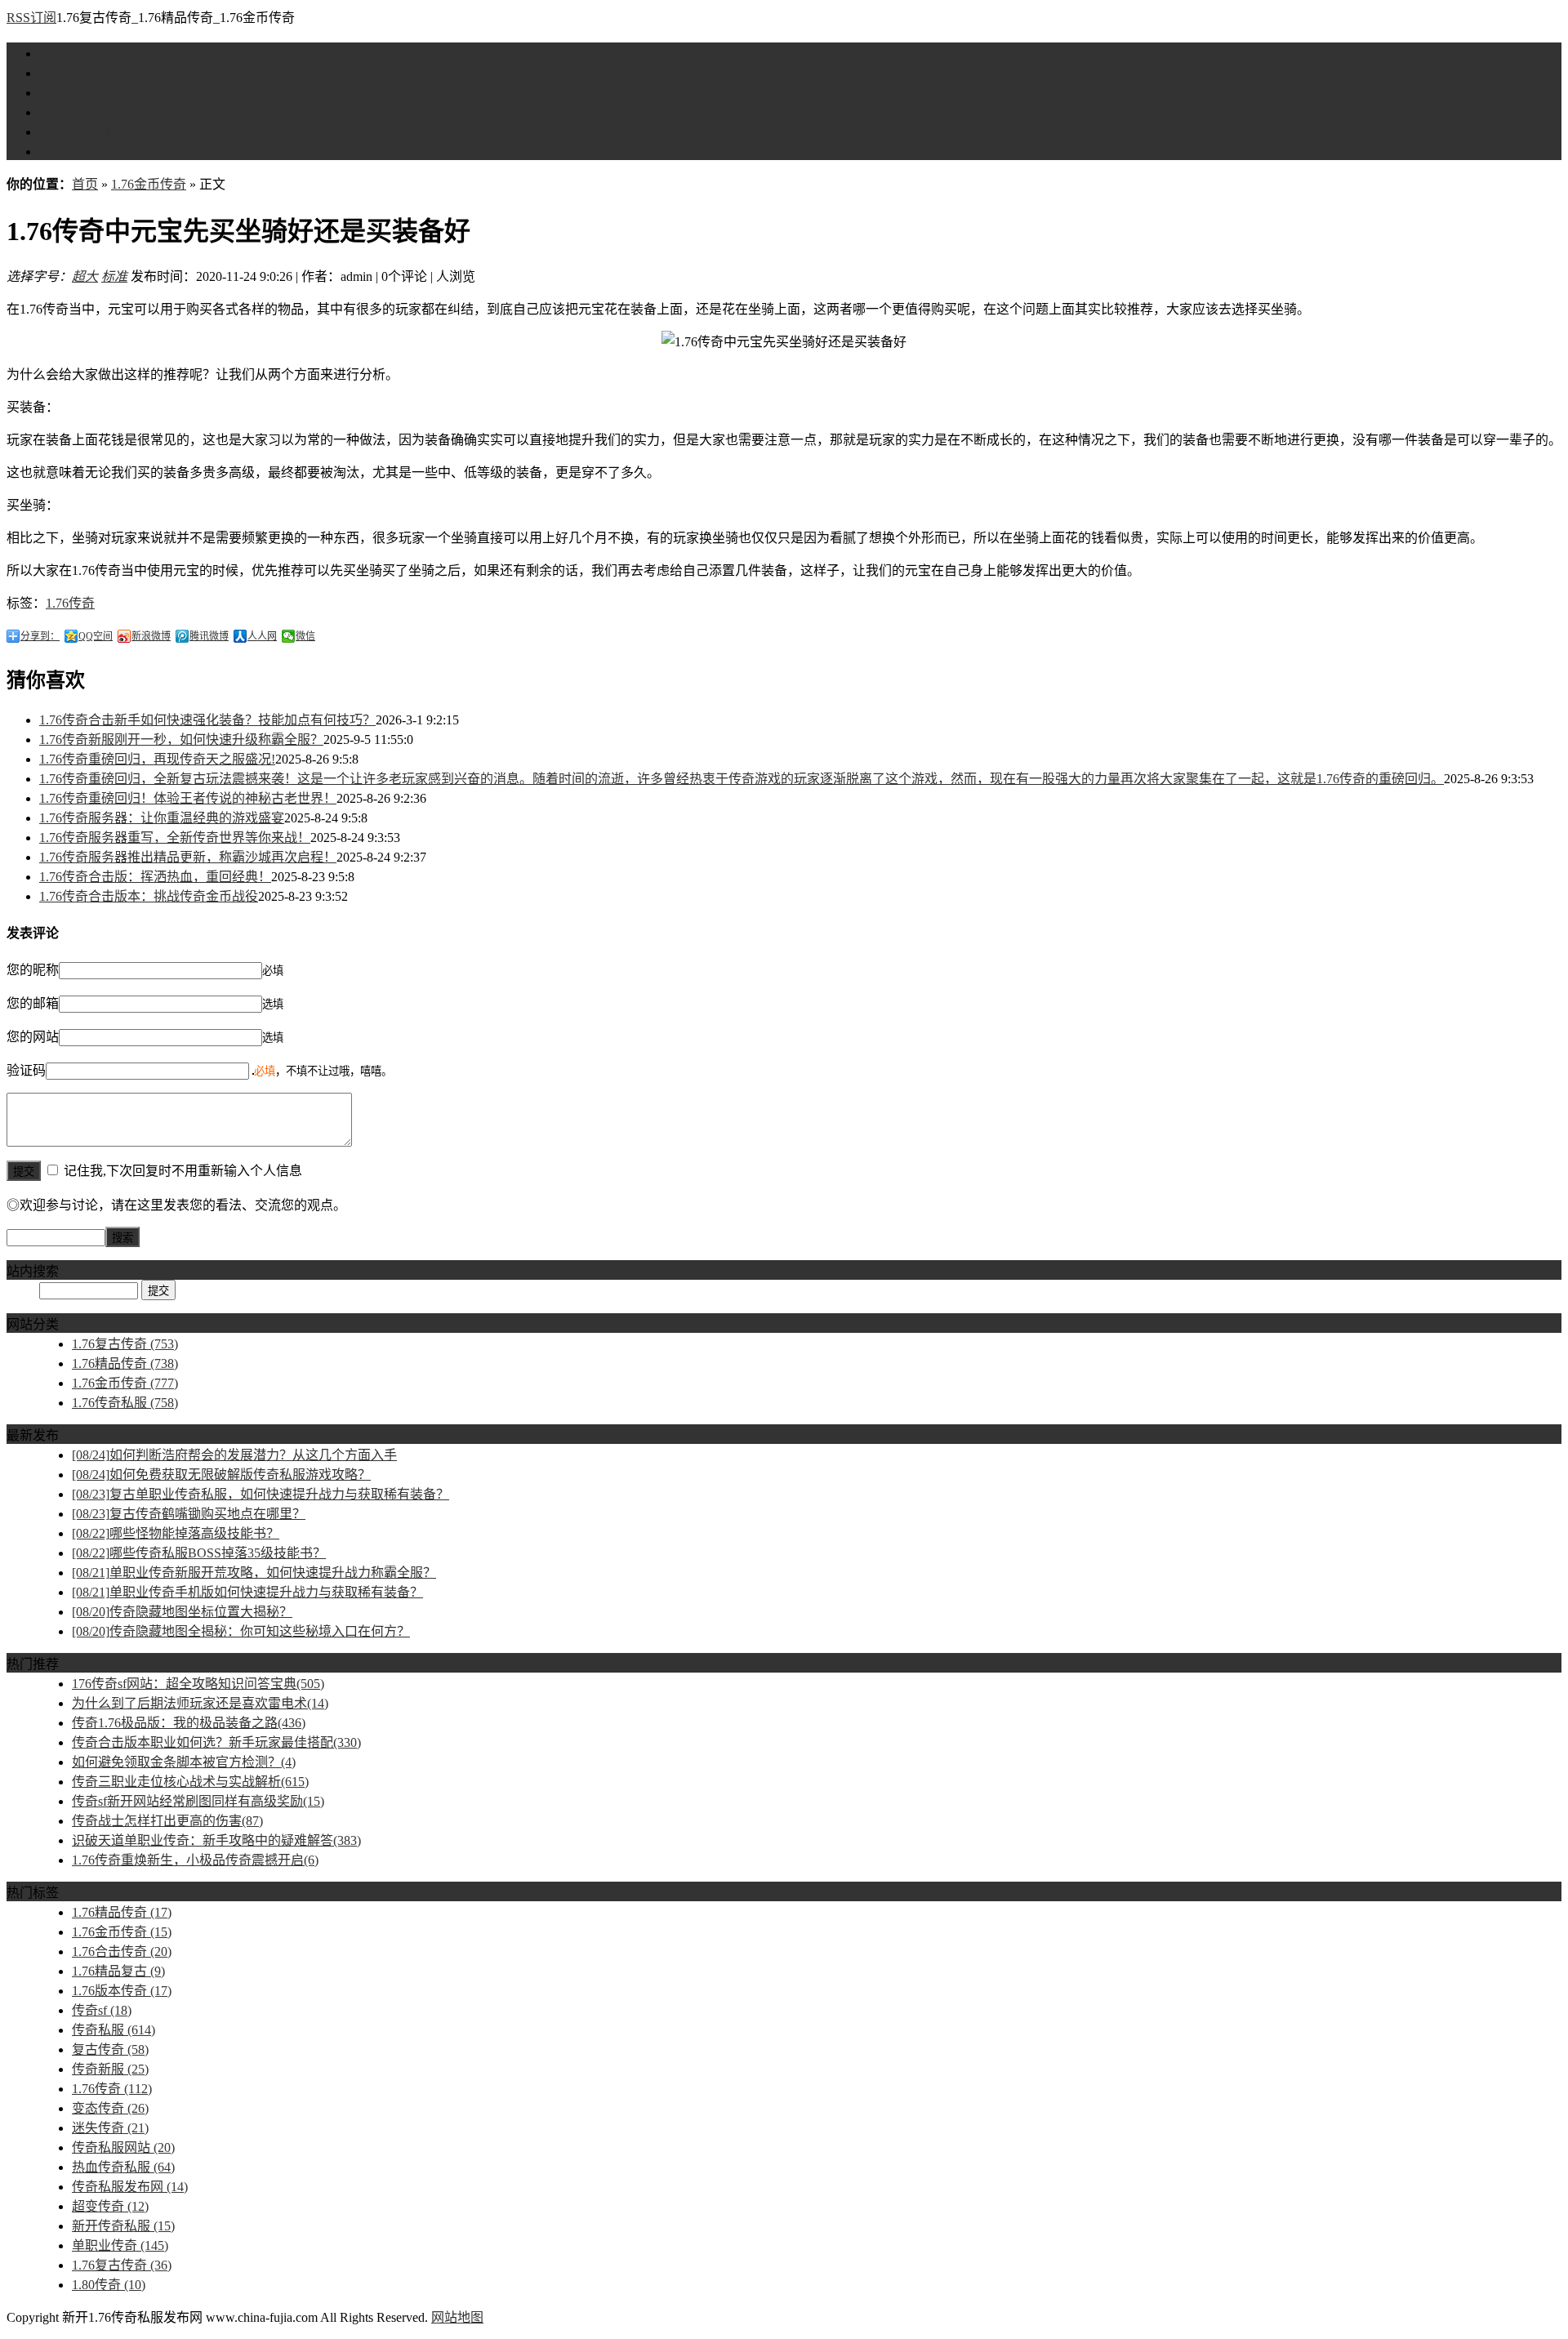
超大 (85, 276)
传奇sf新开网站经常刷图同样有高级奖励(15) (198, 1801)
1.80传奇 (109, 2285)
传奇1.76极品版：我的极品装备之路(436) (189, 1723)
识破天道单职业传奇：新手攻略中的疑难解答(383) (216, 1840)
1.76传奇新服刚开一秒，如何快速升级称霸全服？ (181, 740)
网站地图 (457, 2317)
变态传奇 (110, 2108)
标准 (114, 276)
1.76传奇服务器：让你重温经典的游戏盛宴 (162, 818)
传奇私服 (114, 2030)
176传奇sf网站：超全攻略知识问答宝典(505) (198, 1684)
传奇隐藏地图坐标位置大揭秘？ (182, 1612)
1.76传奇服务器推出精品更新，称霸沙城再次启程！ (188, 857)
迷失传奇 (110, 2128)
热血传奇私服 (123, 2167)
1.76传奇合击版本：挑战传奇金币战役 (149, 896)
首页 (52, 53)
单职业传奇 (120, 2245)
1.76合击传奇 (122, 1951)
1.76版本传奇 (122, 1991)
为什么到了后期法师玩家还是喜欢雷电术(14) (200, 1703)
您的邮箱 (33, 1003)
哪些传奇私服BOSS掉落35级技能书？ (199, 1553)
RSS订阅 (31, 18)
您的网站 (33, 1037)
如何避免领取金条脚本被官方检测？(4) (184, 1762)
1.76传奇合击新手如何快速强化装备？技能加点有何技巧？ (207, 720)
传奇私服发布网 (130, 2187)
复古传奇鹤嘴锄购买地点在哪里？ (189, 1514)
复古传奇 (110, 2049)
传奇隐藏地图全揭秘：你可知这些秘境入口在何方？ (241, 1631)
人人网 (262, 636)
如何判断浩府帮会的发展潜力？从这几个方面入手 (234, 1455)
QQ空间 (96, 636)
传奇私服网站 (123, 2147)
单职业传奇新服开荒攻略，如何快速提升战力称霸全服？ (254, 1573)
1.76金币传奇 (77, 112)
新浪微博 (151, 636)
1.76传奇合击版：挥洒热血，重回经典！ (155, 877)
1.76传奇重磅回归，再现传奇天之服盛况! (157, 759)
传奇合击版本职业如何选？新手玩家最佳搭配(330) (216, 1742)
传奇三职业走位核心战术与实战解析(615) (190, 1782)
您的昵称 (33, 970)
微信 (305, 636)
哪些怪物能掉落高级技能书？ (176, 1533)
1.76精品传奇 (77, 93)
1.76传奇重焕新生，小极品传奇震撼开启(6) (195, 1860)
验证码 (26, 1070)
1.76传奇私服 (77, 132)
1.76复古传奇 (77, 73)
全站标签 (65, 151)
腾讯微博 (209, 636)
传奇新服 (110, 2069)
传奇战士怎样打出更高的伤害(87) (167, 1821)
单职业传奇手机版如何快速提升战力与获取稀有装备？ (247, 1592)
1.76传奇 (70, 603)
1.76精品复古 (118, 1971)
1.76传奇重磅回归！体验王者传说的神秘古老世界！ (188, 798)
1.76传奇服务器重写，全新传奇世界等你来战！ (175, 838)
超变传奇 (110, 2206)
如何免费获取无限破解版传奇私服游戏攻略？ (221, 1475)
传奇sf (102, 2010)
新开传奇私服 (123, 2226)
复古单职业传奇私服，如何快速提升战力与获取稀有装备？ (261, 1494)
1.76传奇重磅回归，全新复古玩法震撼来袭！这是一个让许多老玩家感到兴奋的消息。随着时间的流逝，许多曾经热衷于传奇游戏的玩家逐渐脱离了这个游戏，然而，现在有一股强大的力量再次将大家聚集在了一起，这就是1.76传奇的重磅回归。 (742, 779)
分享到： (40, 636)
